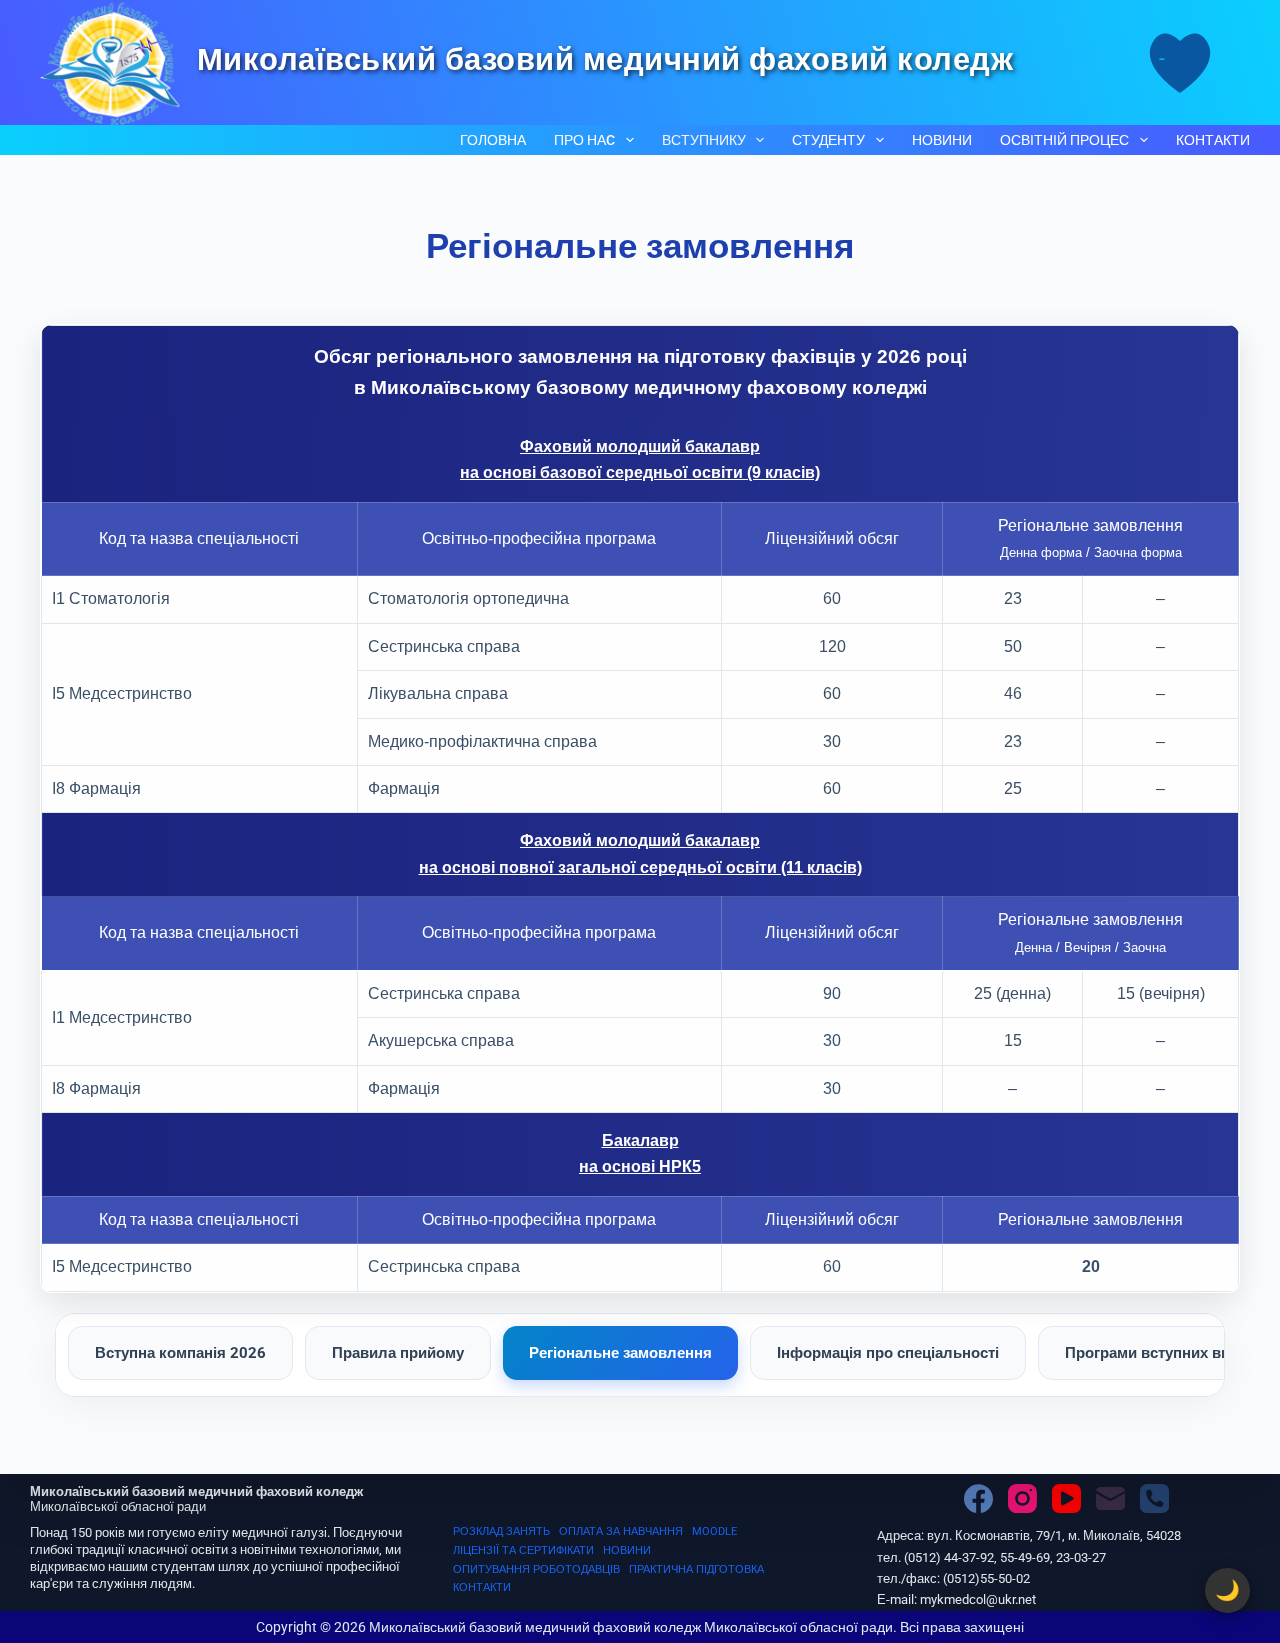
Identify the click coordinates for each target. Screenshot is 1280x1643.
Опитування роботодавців (536, 1569)
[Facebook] (978, 1498)
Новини (942, 140)
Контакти (1213, 140)
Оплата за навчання (621, 1531)
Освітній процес (1064, 140)
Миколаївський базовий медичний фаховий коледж (605, 59)
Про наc (584, 140)
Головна (493, 140)
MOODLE (714, 1531)
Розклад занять (501, 1531)
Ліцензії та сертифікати (523, 1550)
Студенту (828, 140)
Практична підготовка (696, 1569)
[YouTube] (1066, 1498)
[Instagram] (1022, 1498)
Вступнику (704, 140)
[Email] (1110, 1498)
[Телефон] (1154, 1498)
